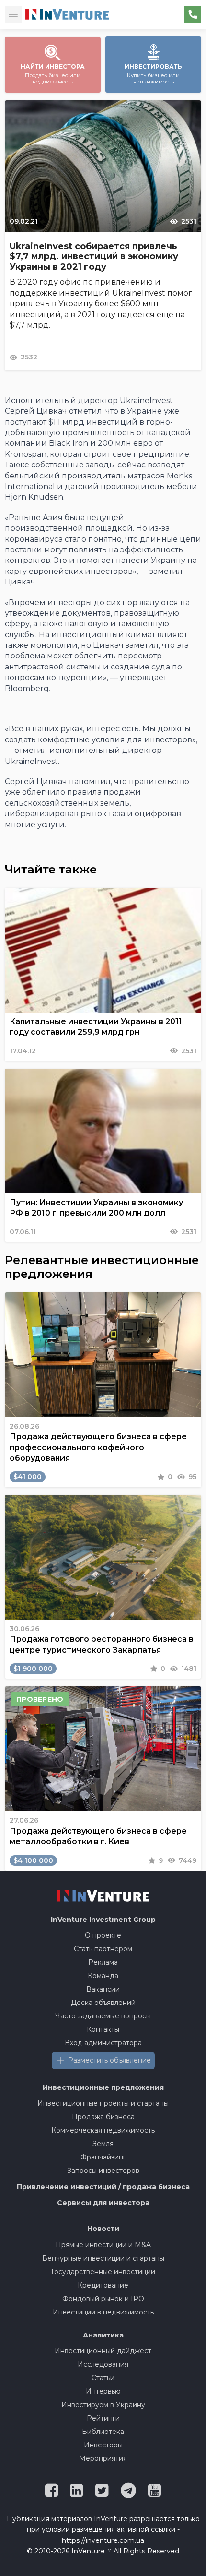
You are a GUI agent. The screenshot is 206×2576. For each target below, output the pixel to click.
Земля (103, 2144)
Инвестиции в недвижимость (103, 2312)
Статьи (103, 2378)
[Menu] (13, 14)
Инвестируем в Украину (103, 2405)
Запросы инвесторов (103, 2171)
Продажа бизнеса (103, 2117)
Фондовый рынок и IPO (103, 2299)
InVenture (103, 1920)
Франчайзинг (103, 2157)
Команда (103, 1976)
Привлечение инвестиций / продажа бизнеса (103, 2187)
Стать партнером (103, 1949)
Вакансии (103, 1989)
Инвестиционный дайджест (103, 2351)
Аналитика (103, 2335)
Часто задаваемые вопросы (103, 2016)
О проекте (103, 1935)
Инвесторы (103, 2445)
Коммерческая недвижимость (103, 2130)
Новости (103, 2229)
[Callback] (193, 14)
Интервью (103, 2391)
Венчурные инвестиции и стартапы (103, 2258)
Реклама (103, 1962)
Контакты (103, 2029)
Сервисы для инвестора (103, 2203)
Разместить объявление (109, 2060)
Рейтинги (103, 2418)
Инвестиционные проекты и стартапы (103, 2103)
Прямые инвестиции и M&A (103, 2245)
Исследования (103, 2364)
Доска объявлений (103, 2003)
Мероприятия (103, 2458)
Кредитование (103, 2285)
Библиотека (103, 2432)
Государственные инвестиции (103, 2272)
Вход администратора (103, 2043)
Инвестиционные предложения (103, 2087)
